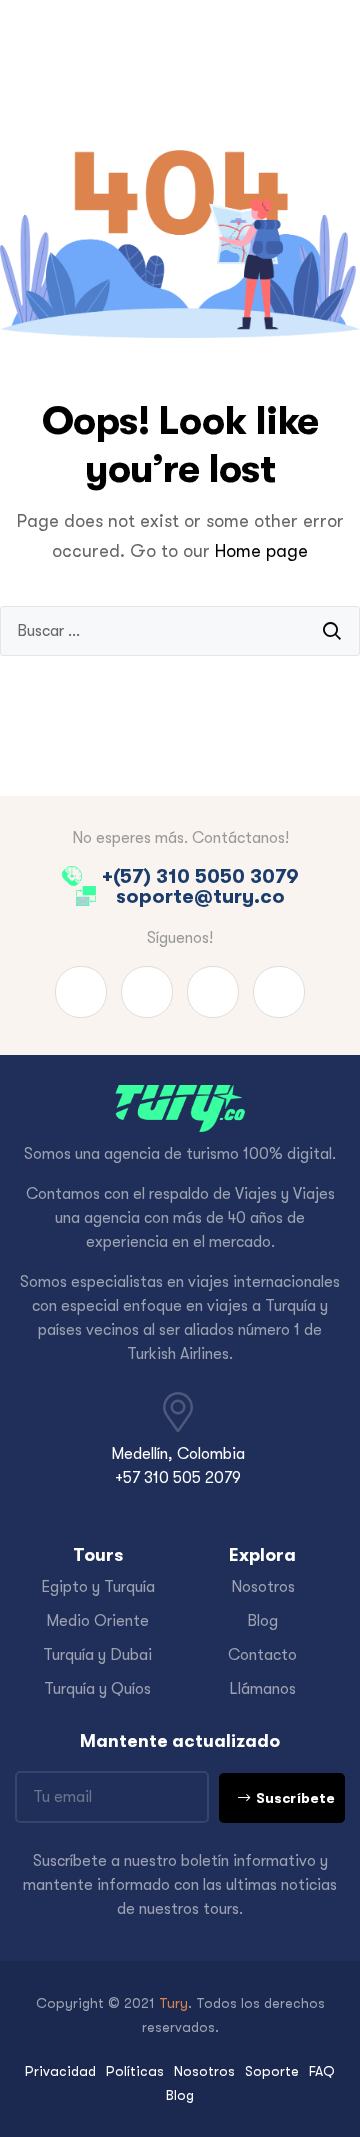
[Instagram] (279, 992)
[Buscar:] (180, 631)
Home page (261, 551)
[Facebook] (81, 992)
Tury (173, 2003)
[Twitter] (213, 992)
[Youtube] (147, 992)
